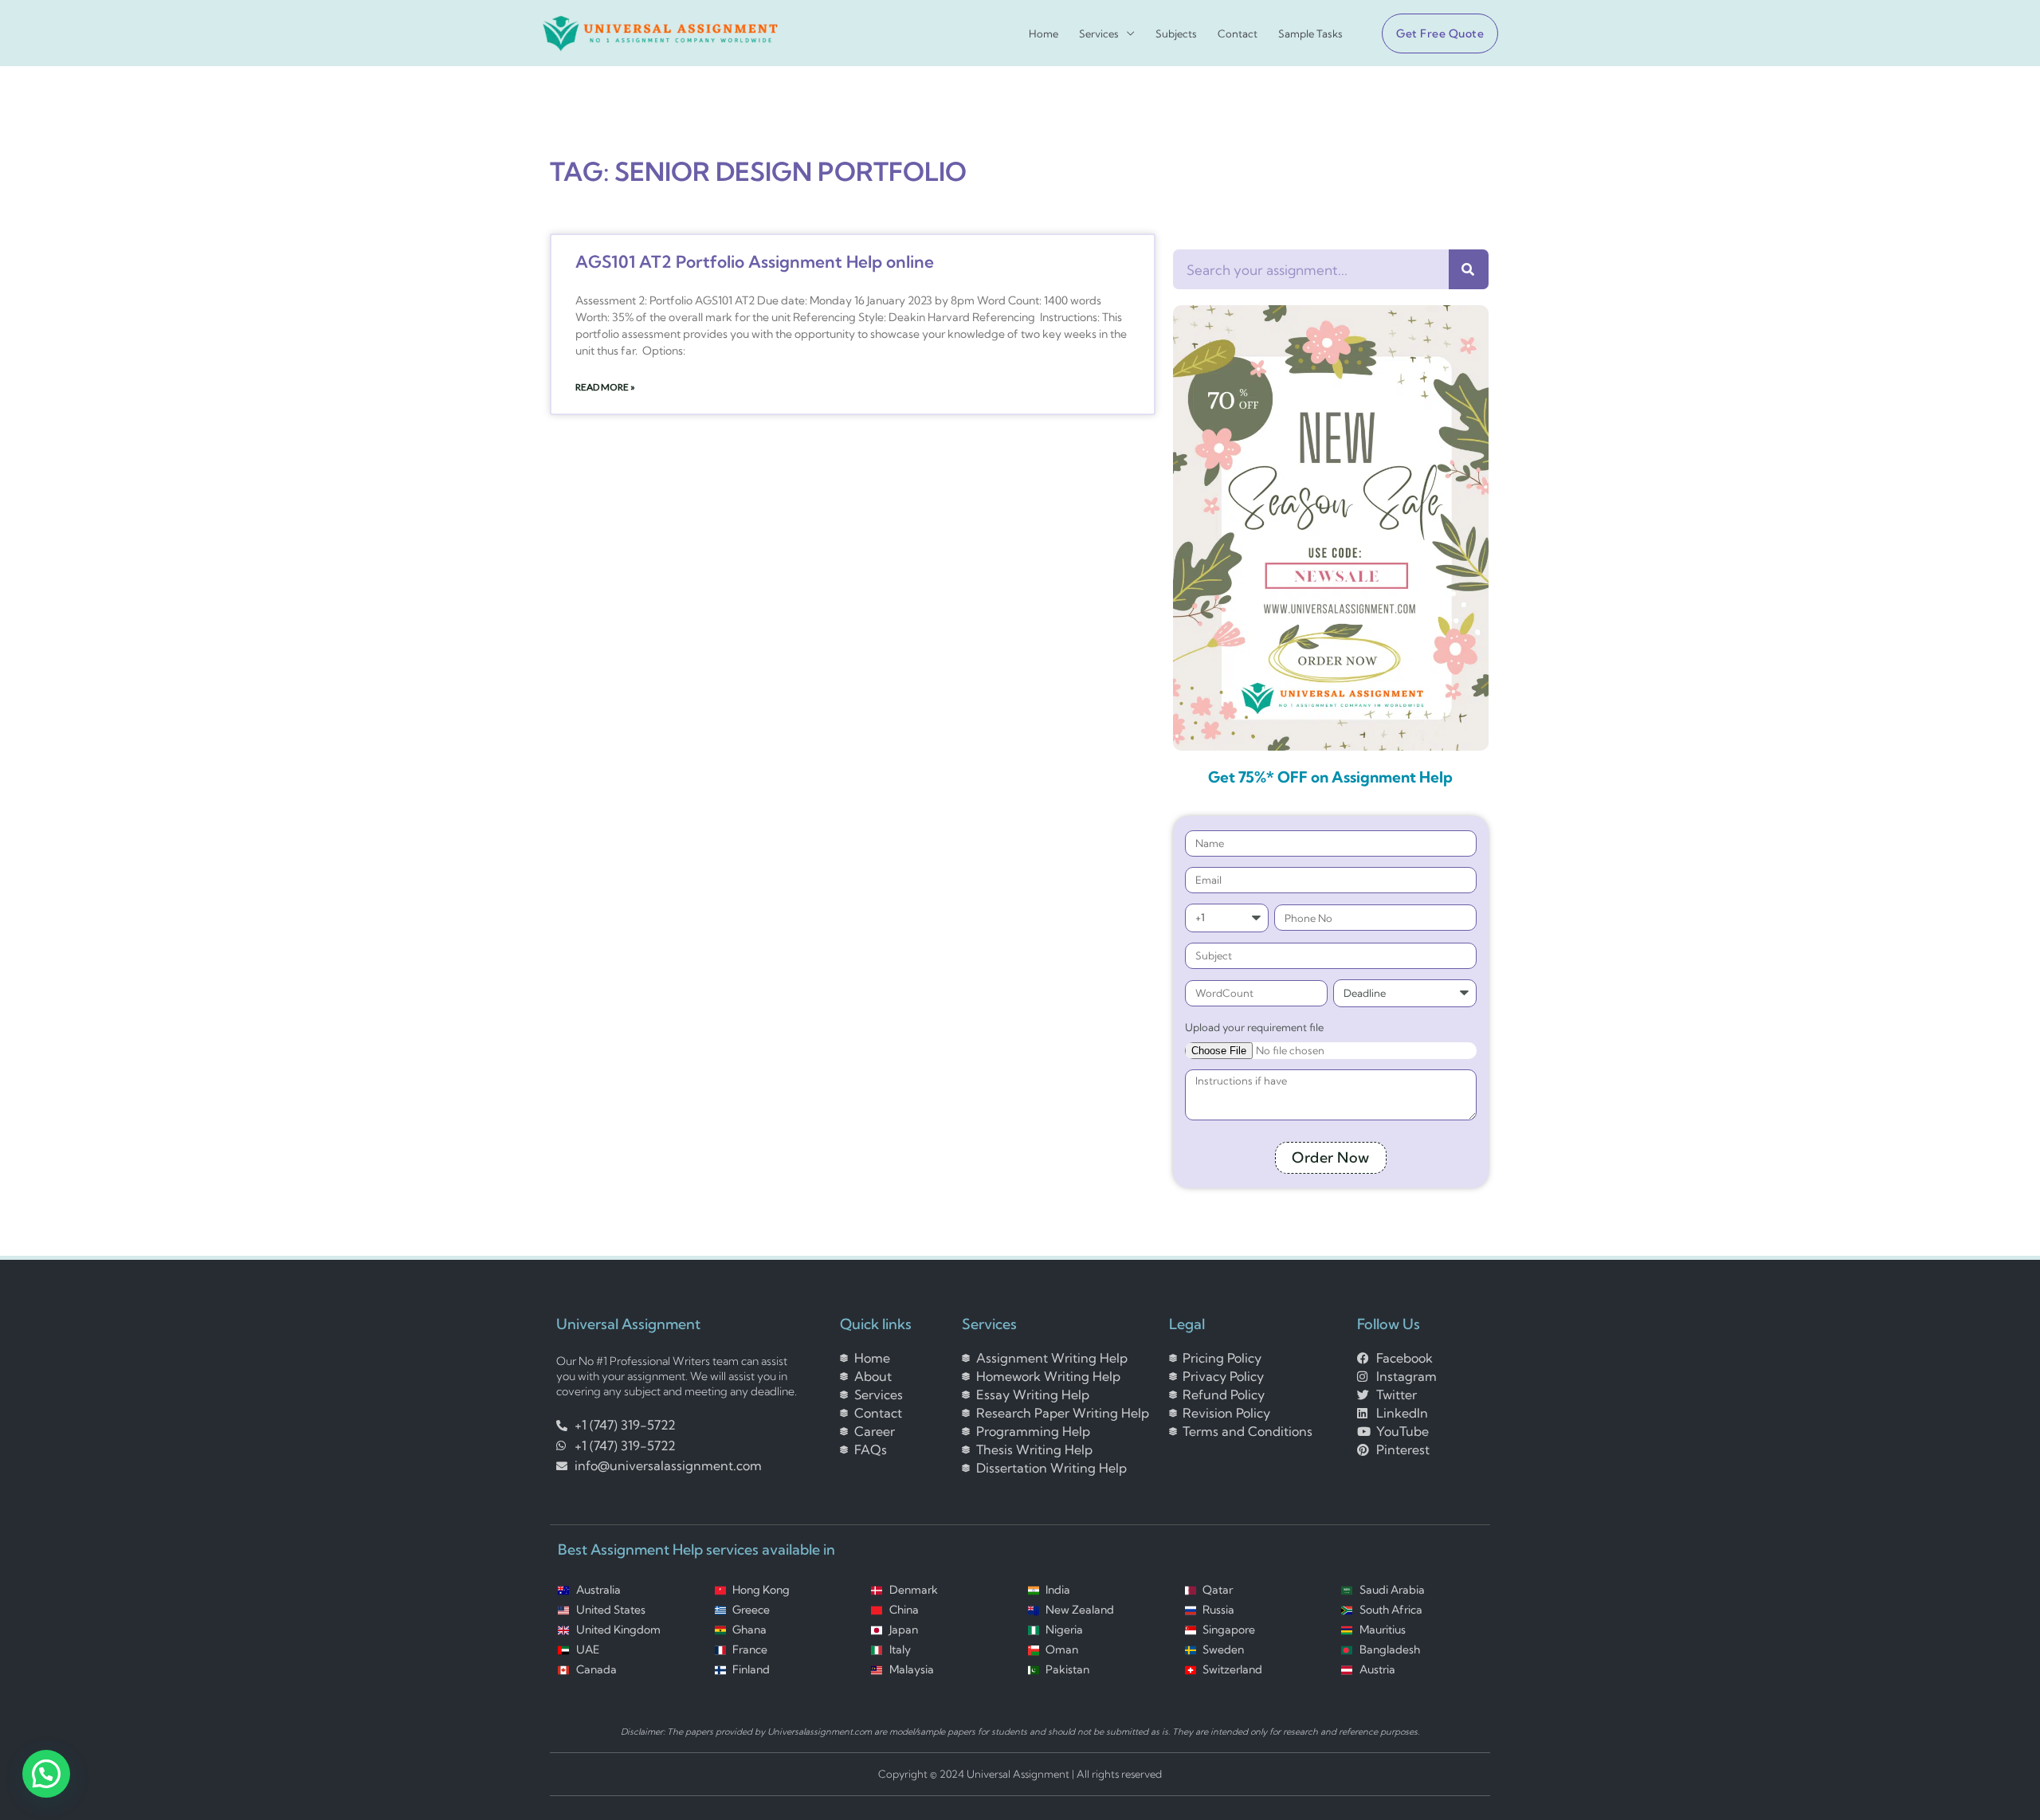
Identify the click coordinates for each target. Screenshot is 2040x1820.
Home (1044, 34)
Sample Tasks (1310, 34)
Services (1099, 34)
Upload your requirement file (1254, 1027)
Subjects (1176, 34)
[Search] (1469, 269)
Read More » (605, 387)
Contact (1238, 34)
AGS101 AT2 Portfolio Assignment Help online (755, 261)
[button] (1434, 33)
